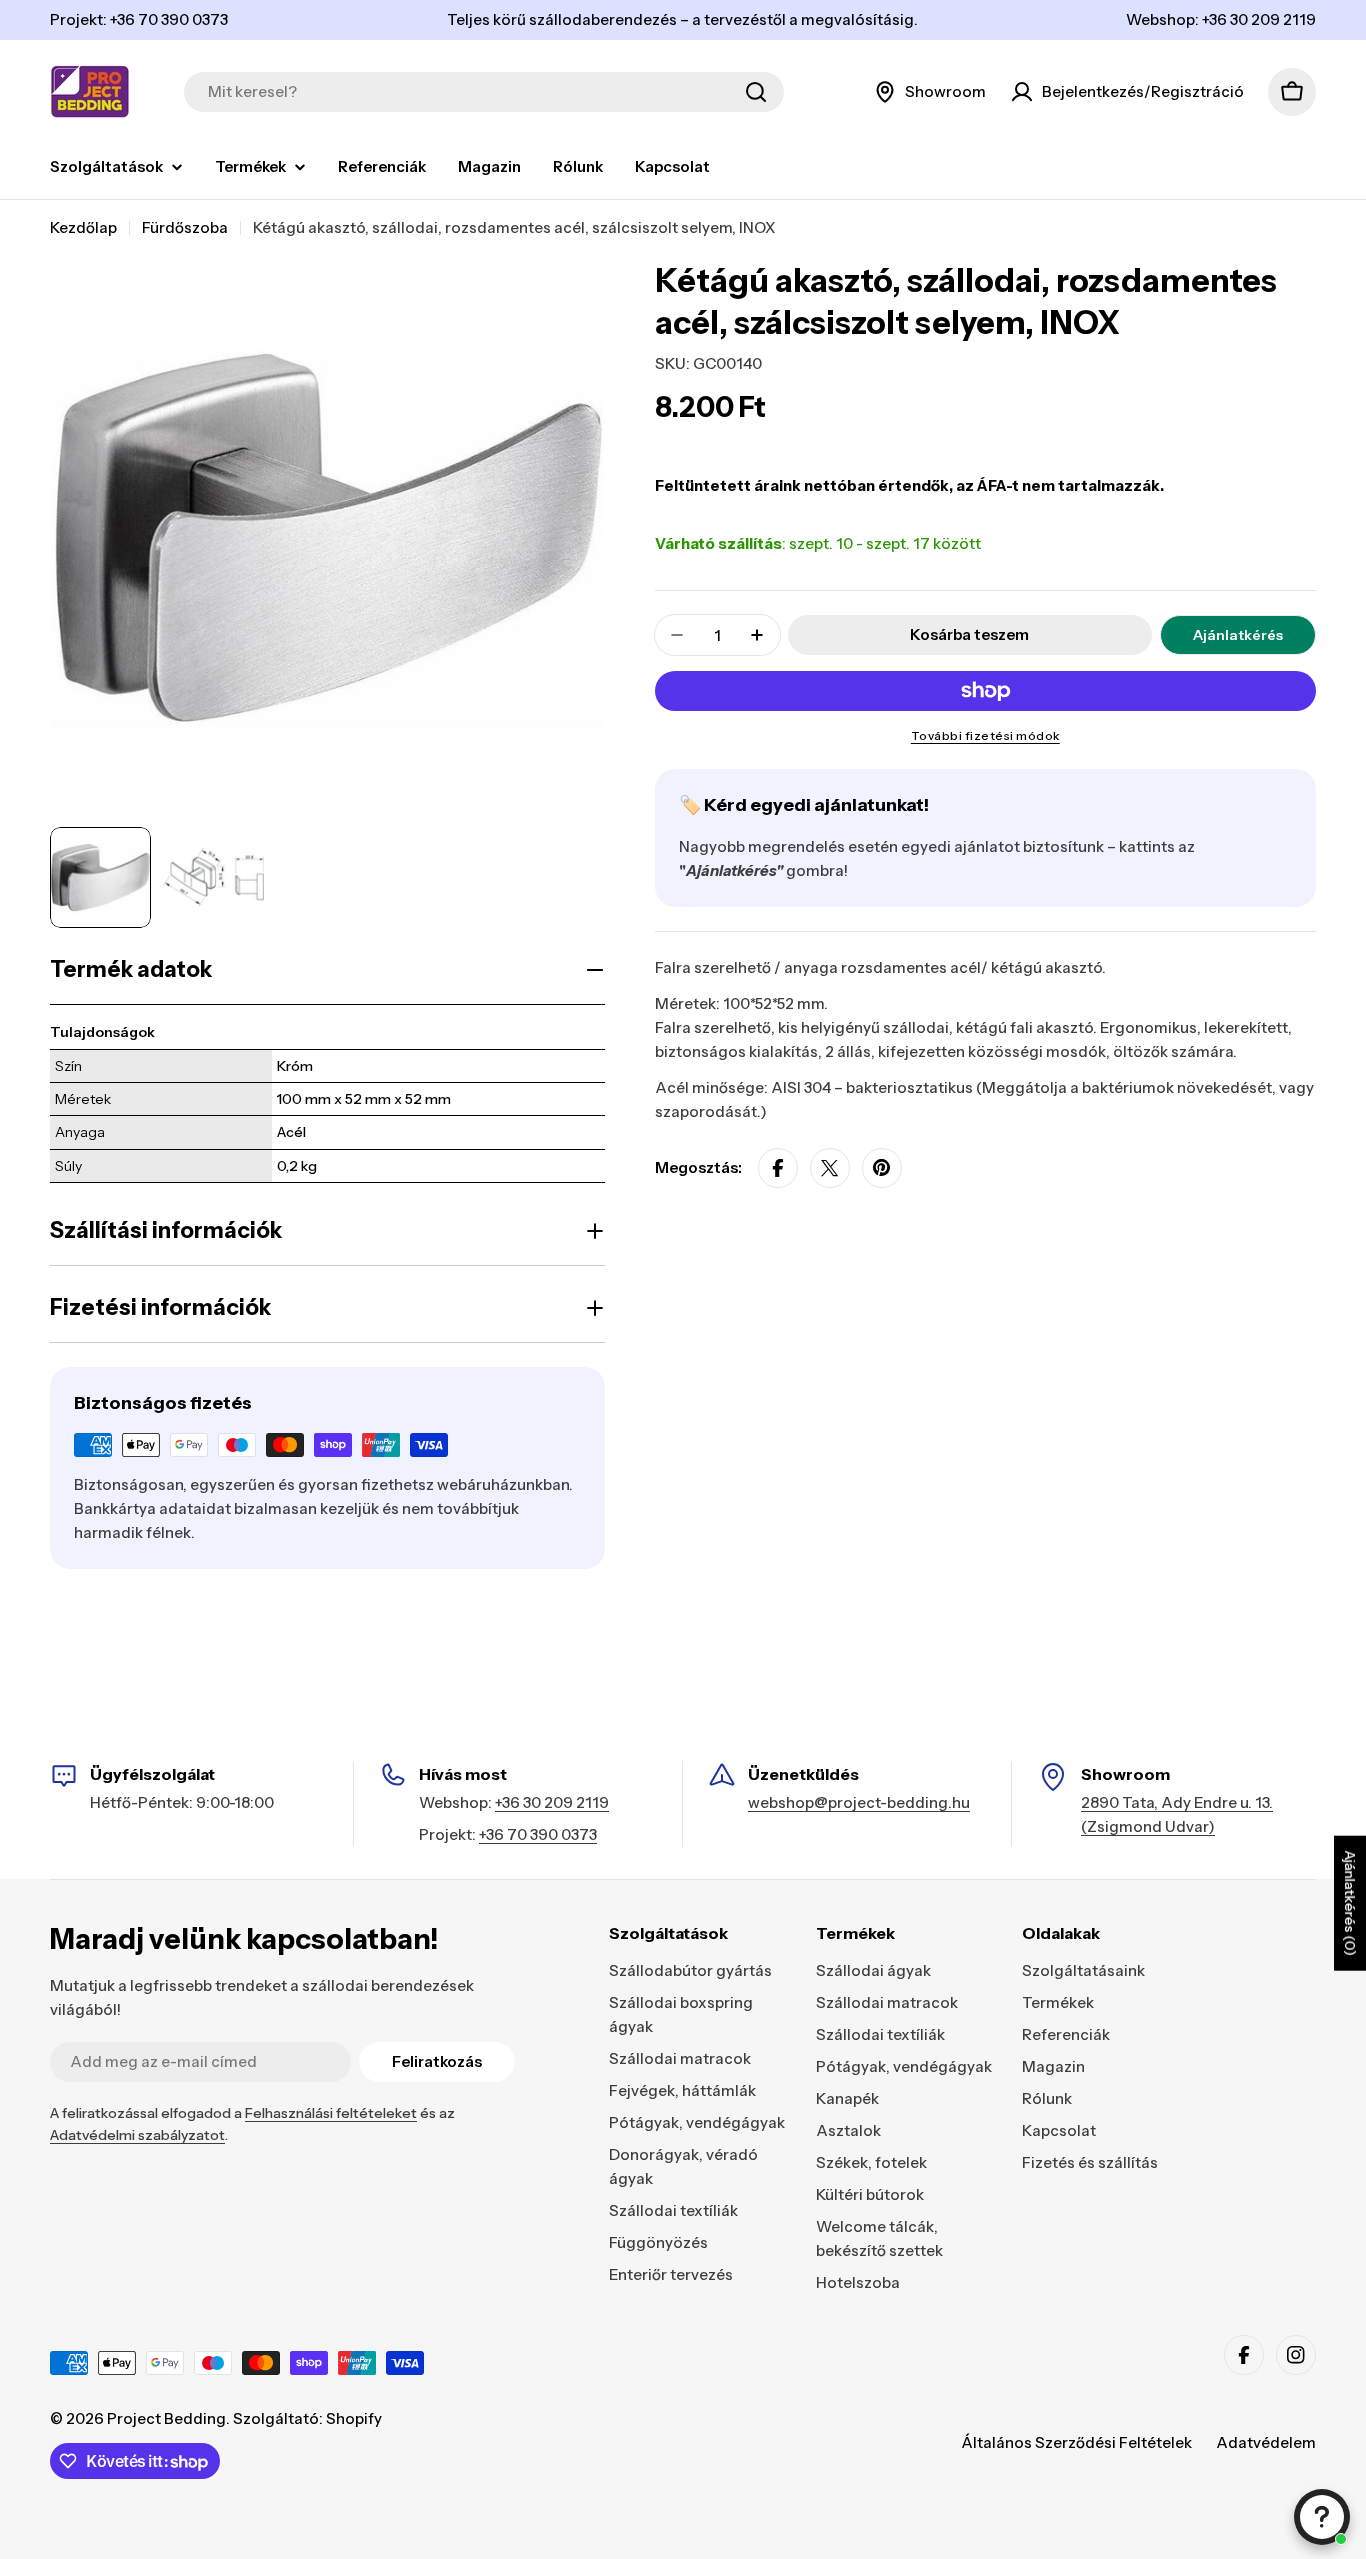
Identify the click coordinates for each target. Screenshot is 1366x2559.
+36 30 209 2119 (552, 1802)
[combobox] (484, 92)
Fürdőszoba (185, 227)
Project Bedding (166, 2418)
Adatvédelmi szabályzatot (137, 2135)
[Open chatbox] (1322, 2517)
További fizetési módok (985, 735)
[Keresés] (756, 92)
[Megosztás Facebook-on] (778, 1168)
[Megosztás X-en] (830, 1168)
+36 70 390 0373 (538, 1834)
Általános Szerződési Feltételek (1076, 2442)
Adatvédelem (1266, 2442)
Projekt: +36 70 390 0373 (139, 19)
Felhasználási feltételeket (331, 2113)
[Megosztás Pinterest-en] (882, 1168)
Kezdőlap (83, 227)
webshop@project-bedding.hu (859, 1802)
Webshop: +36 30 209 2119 (1221, 19)
